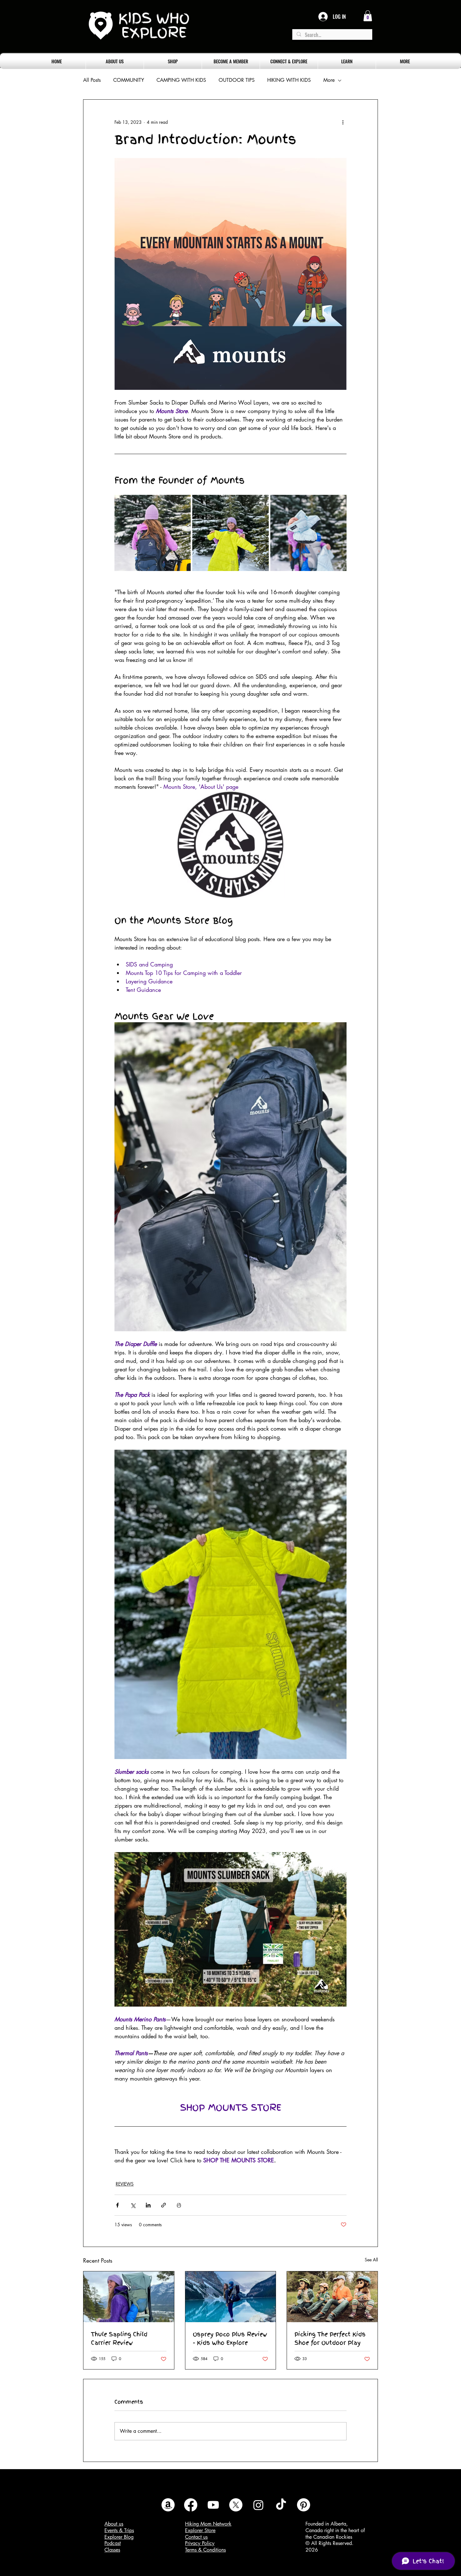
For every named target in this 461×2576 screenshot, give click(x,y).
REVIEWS (125, 2184)
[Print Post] (179, 2205)
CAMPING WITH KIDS (181, 80)
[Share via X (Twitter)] (133, 2205)
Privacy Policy (200, 2543)
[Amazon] (168, 2505)
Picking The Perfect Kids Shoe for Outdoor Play (330, 2338)
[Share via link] (164, 2205)
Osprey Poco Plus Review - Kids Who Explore (230, 2338)
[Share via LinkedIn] (148, 2205)
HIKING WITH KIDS (289, 80)
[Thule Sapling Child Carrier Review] (129, 2297)
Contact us (196, 2537)
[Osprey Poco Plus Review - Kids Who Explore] (231, 2297)
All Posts (92, 80)
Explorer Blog (119, 2537)
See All (371, 2260)
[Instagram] (258, 2505)
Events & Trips (119, 2530)
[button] (368, 16)
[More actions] (343, 122)
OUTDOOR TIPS (237, 80)
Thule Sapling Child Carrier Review (119, 2338)
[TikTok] (281, 2505)
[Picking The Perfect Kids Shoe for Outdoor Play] (332, 2297)
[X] (236, 2505)
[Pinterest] (304, 2505)
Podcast (113, 2543)
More (329, 80)
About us (114, 2524)
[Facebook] (191, 2505)
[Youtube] (213, 2505)
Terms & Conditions (205, 2550)
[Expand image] (153, 533)
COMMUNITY (129, 80)
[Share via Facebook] (117, 2205)
